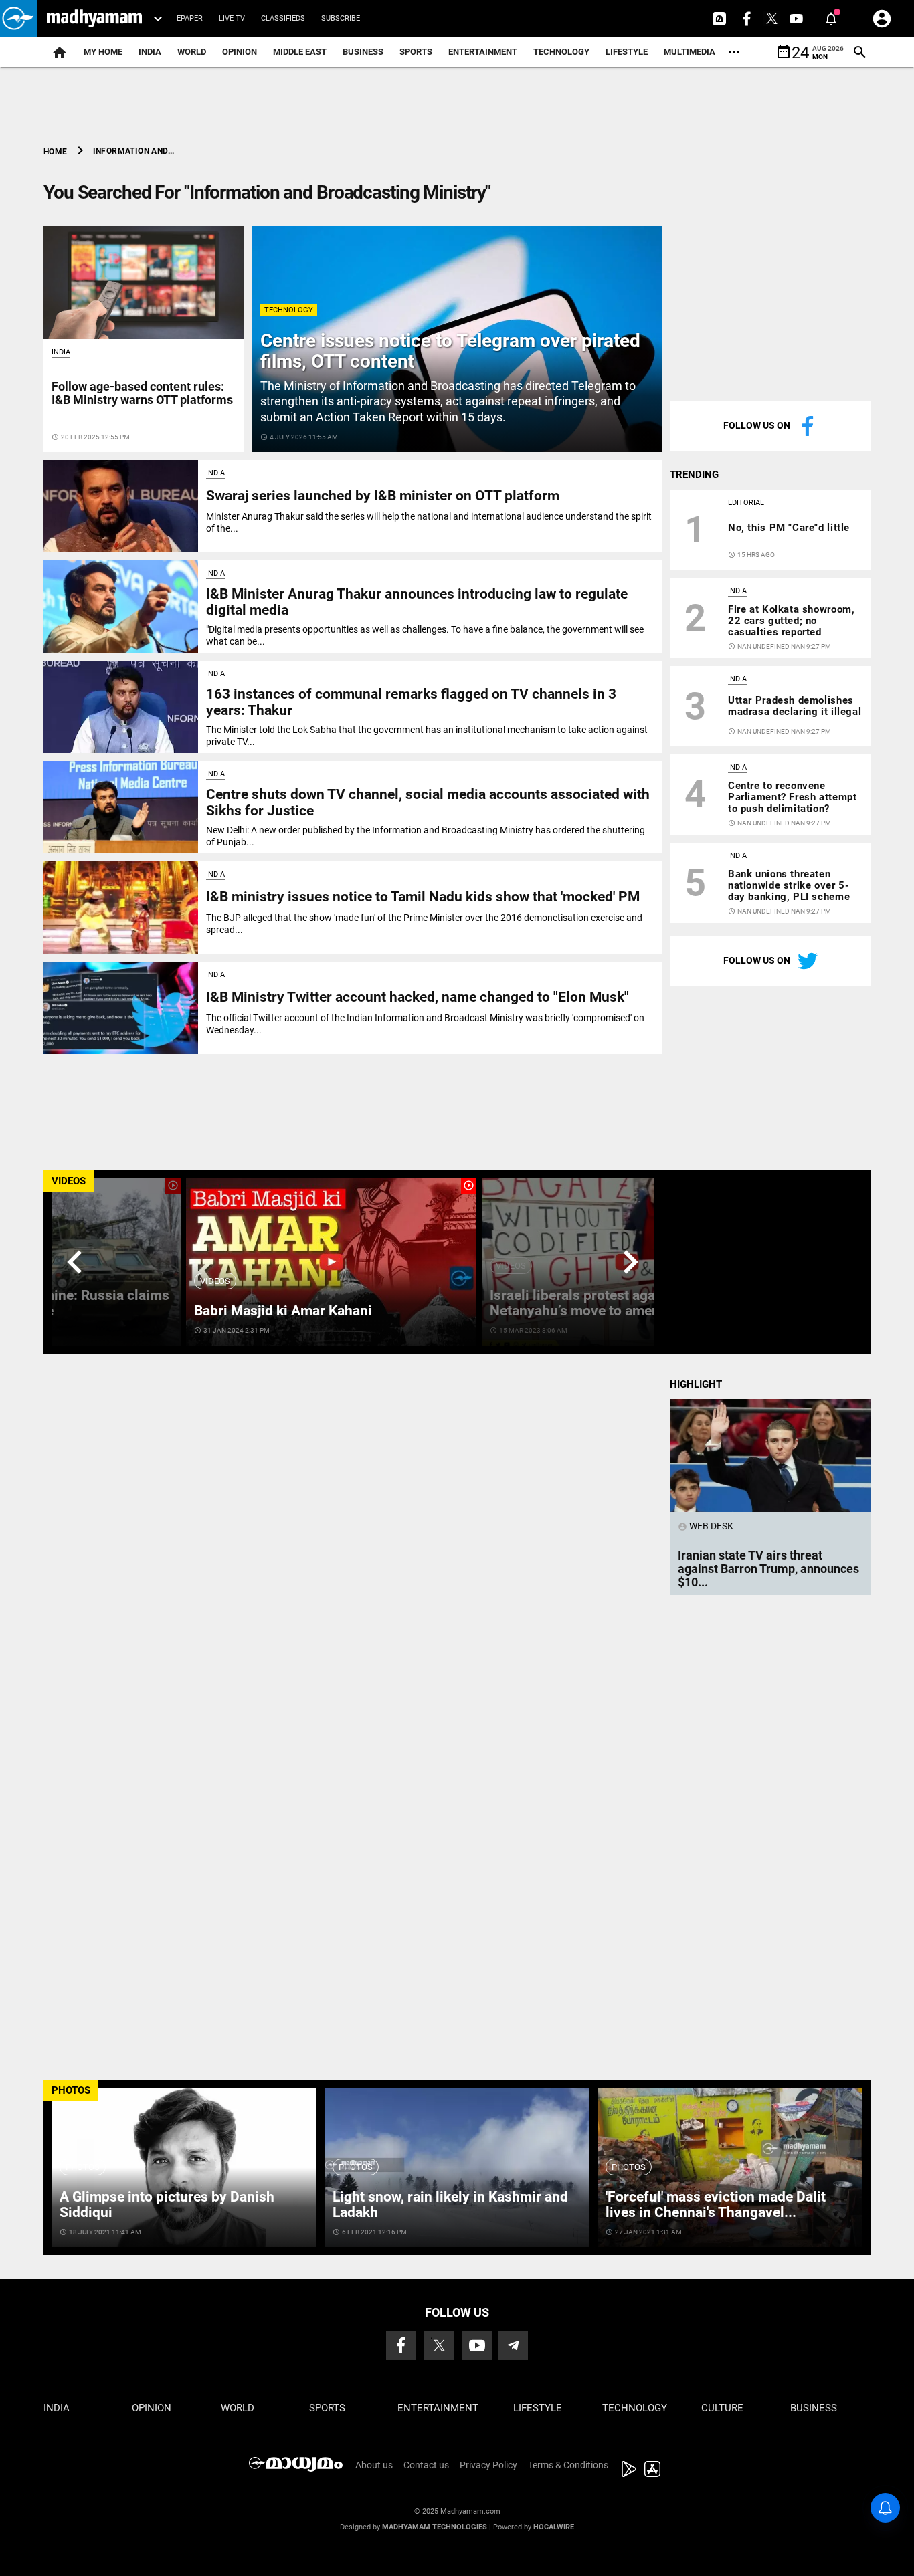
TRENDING (694, 475)
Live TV (232, 18)
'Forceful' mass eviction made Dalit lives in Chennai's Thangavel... (716, 2205)
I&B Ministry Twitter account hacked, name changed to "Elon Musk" (418, 997)
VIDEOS (69, 1181)
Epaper (190, 18)
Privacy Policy (488, 2465)
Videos (215, 1281)
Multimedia (690, 52)
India (150, 52)
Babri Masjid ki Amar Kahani (283, 1311)
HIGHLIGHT (696, 1384)
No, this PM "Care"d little (789, 528)
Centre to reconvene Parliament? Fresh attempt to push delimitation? (792, 797)
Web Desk (706, 1526)
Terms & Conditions (568, 2465)
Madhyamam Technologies (435, 2527)
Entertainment (483, 52)
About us (374, 2465)
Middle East (300, 52)
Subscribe (341, 18)
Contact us (426, 2465)
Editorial (746, 503)
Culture (722, 2408)
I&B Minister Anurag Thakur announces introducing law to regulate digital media (417, 602)
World (192, 52)
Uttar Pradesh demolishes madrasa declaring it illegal (795, 706)
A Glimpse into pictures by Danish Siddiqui (167, 2205)
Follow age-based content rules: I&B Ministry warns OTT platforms (142, 393)
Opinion (240, 52)
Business (363, 52)
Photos (83, 2167)
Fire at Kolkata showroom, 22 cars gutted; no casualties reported (791, 621)
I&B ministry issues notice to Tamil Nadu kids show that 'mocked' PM (423, 897)
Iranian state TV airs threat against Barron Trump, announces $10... (768, 1569)
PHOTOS (71, 2090)
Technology (561, 52)
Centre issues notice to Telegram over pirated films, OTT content (450, 351)
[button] (18, 18)
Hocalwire (554, 2527)
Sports (416, 52)
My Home (103, 52)
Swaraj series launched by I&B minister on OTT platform (383, 496)
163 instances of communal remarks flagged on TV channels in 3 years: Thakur (411, 702)
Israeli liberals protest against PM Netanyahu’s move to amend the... (597, 1303)
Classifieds (283, 18)
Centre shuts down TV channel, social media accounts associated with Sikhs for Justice (428, 802)
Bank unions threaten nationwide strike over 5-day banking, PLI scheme (789, 885)
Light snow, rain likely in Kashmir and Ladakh (450, 2205)
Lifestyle (627, 52)
